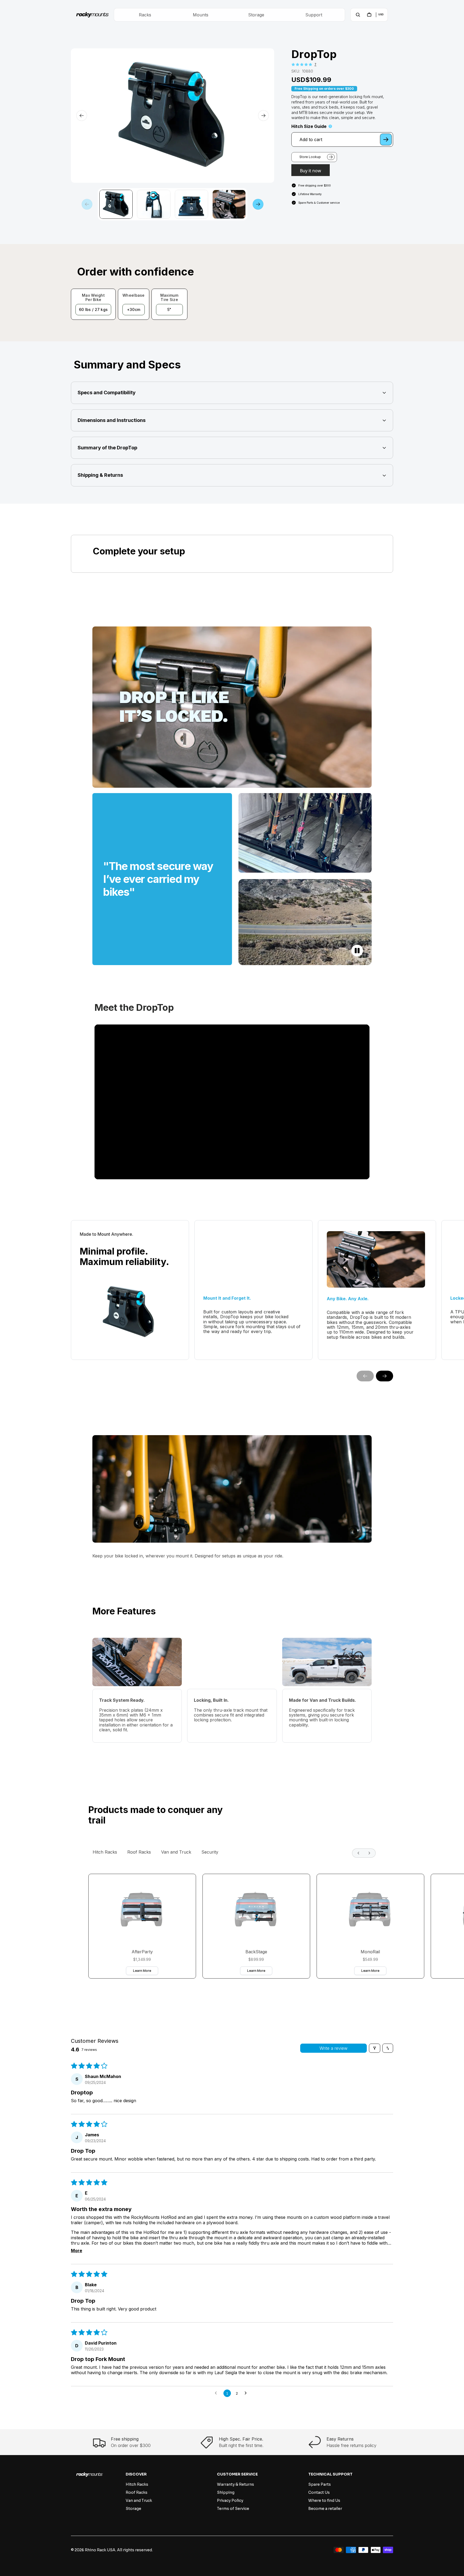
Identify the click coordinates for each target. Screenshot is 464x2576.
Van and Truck (176, 1852)
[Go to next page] (247, 2393)
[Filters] (375, 2048)
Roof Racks (139, 1852)
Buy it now (311, 171)
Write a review (334, 2048)
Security (210, 1852)
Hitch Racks (105, 1852)
